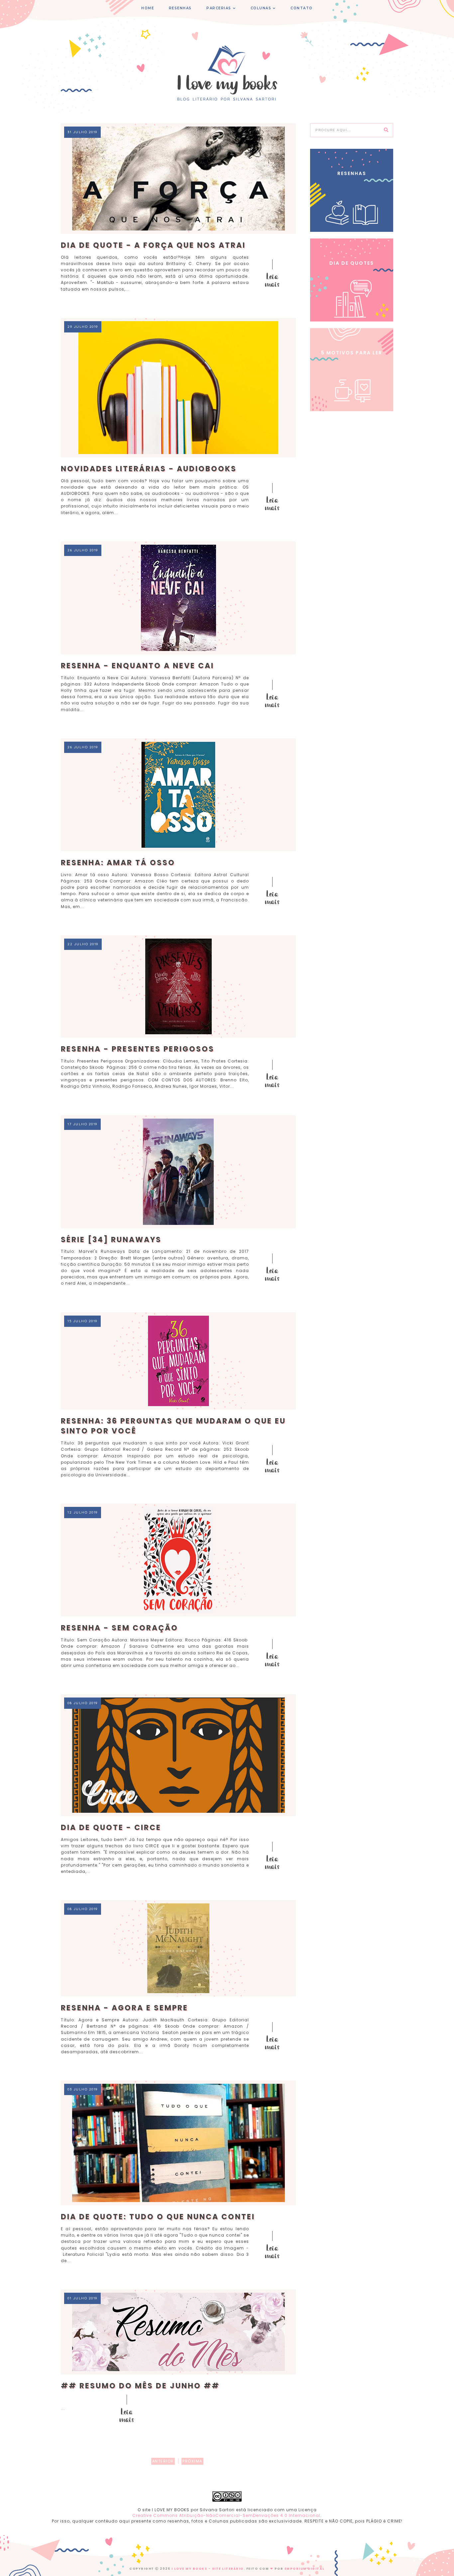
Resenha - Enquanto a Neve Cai (137, 666)
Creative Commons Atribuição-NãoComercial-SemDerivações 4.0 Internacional (226, 2515)
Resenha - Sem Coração (119, 1628)
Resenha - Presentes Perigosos (138, 1049)
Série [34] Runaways (111, 1240)
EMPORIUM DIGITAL (305, 2569)
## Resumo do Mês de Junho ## (140, 2386)
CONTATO (302, 8)
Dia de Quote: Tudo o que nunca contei (158, 2217)
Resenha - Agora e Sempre (124, 2008)
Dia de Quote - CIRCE (111, 1828)
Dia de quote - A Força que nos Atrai (153, 245)
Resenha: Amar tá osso (118, 863)
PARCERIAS (219, 8)
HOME (148, 8)
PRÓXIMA (192, 2461)
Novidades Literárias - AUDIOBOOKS (149, 469)
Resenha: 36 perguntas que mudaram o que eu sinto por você (173, 1426)
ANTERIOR (163, 2461)
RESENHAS (180, 8)
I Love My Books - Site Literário (208, 2569)
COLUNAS (261, 8)
